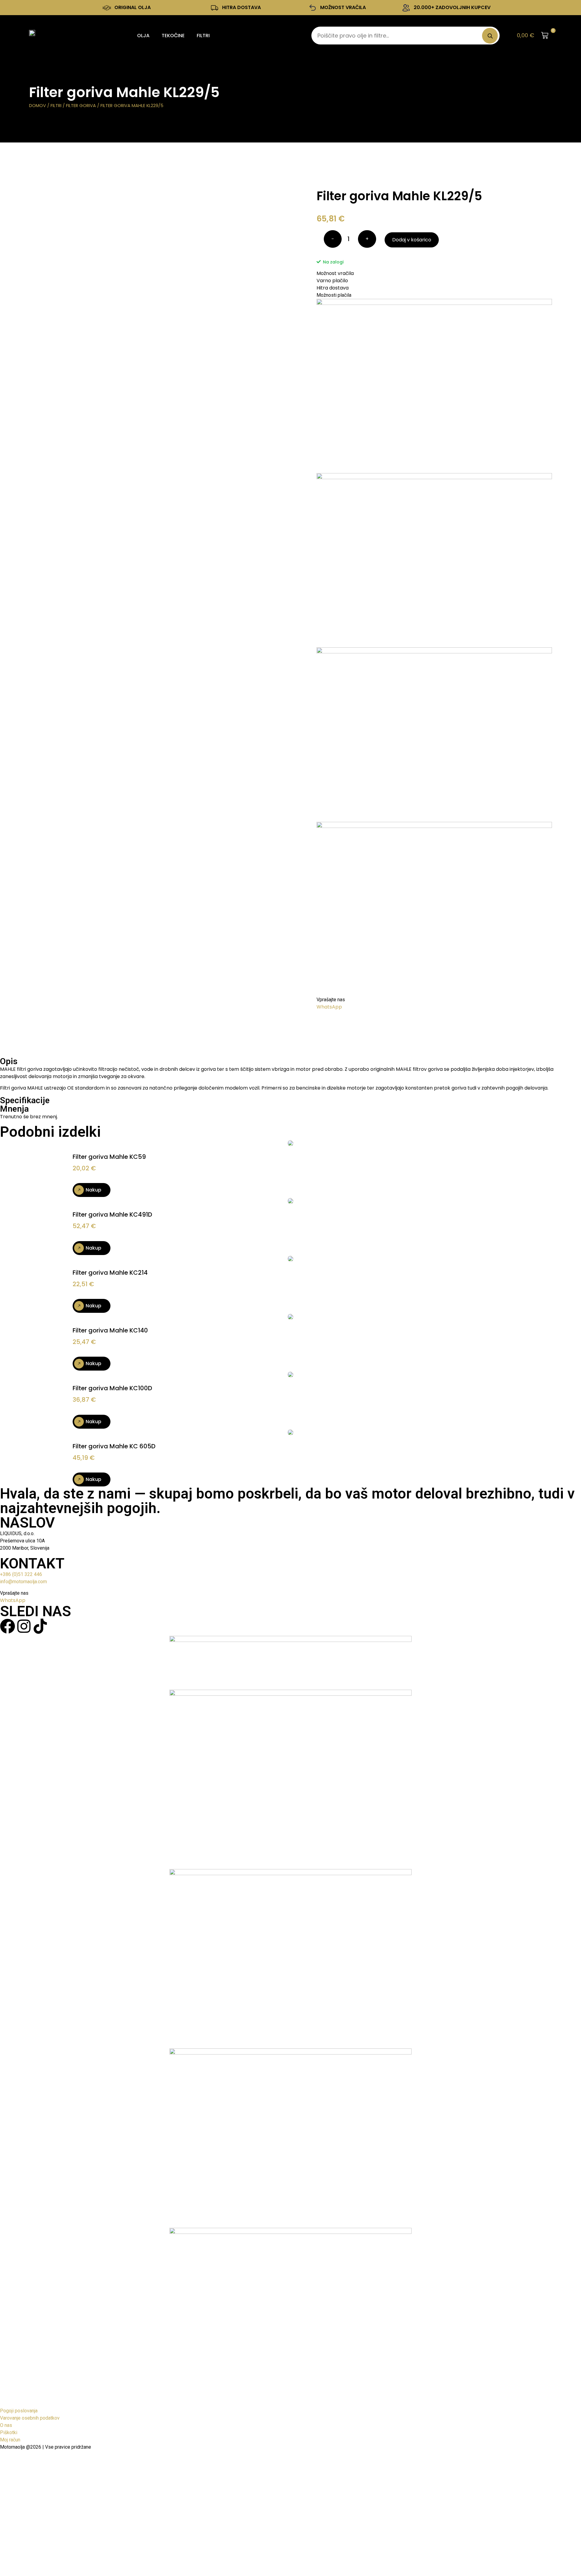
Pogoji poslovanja (19, 2411)
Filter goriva (81, 106)
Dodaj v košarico (412, 240)
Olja (143, 36)
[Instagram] (24, 1626)
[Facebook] (8, 1626)
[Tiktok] (40, 1626)
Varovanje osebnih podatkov (30, 2418)
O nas (6, 2425)
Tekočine (173, 36)
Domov (38, 106)
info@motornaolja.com (23, 1582)
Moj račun (10, 2440)
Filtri (203, 36)
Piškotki (9, 2432)
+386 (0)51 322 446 (21, 1574)
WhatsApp (329, 1007)
